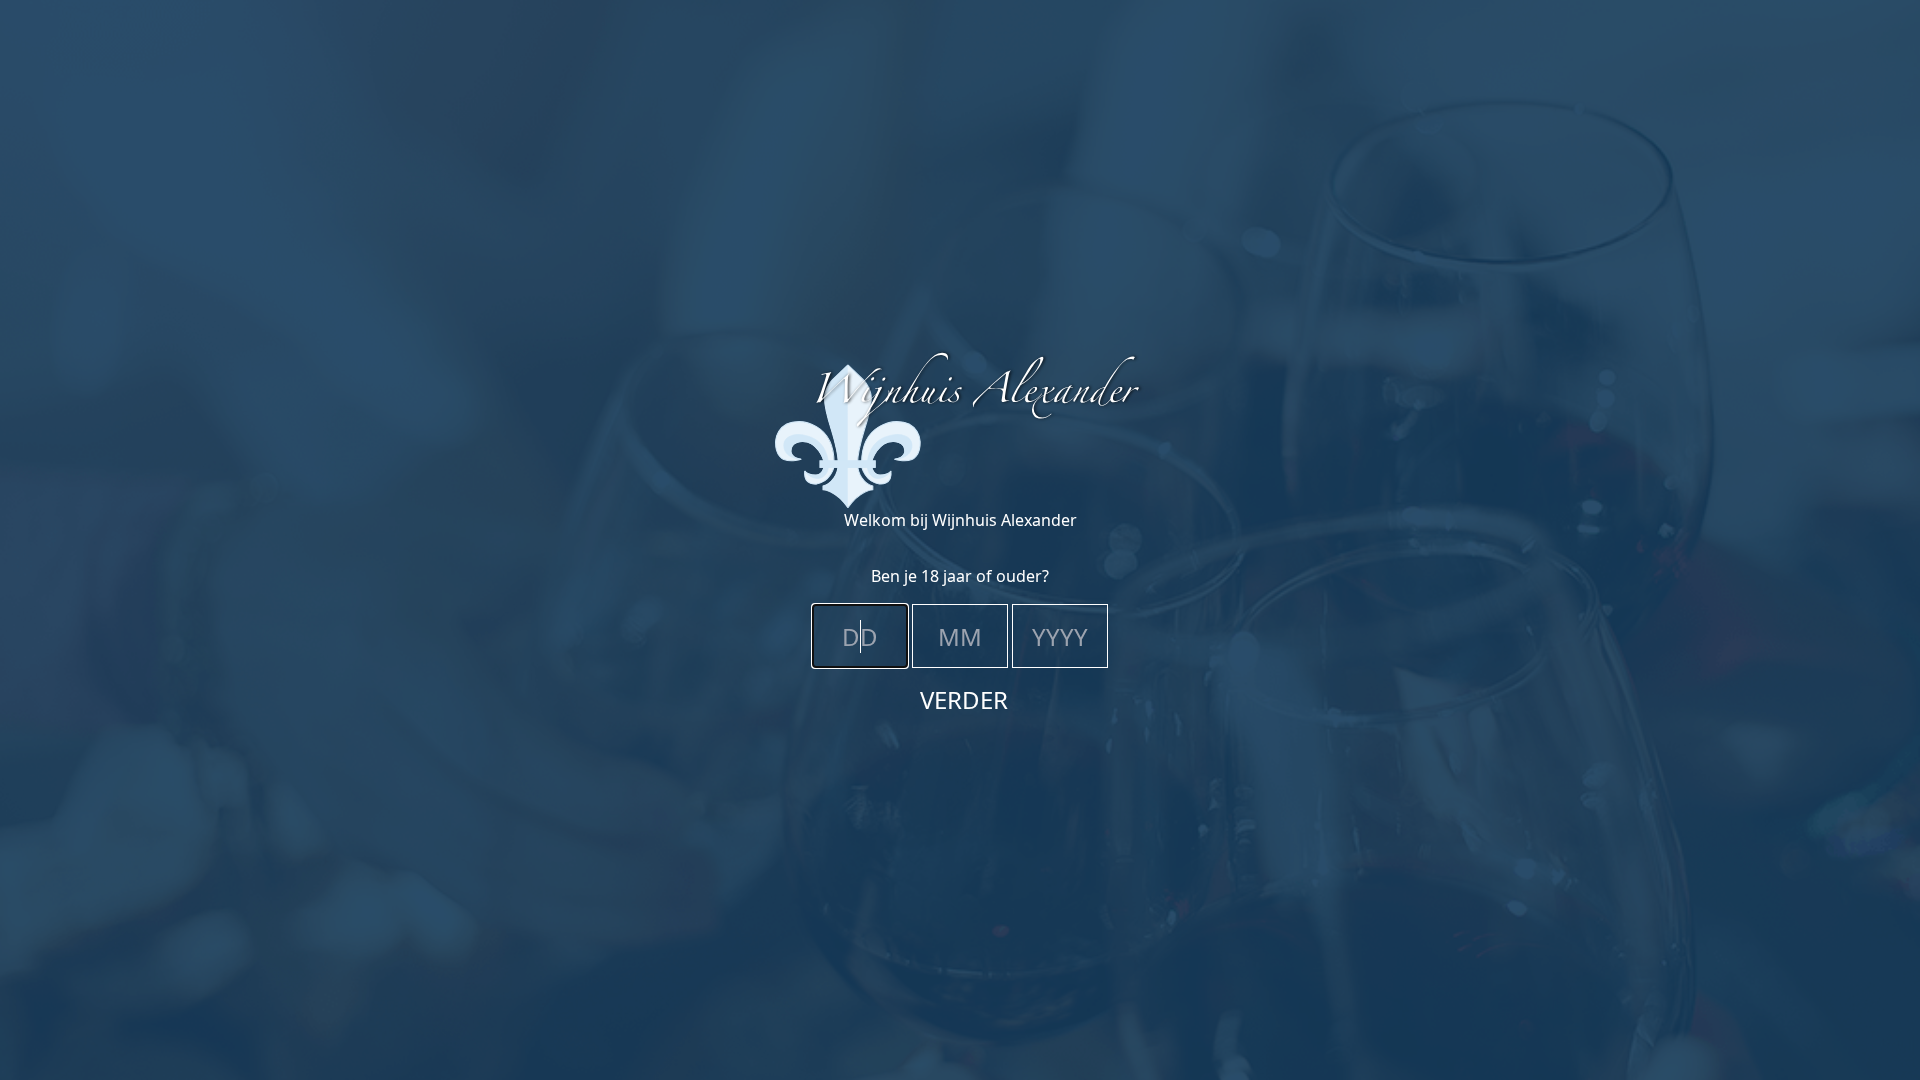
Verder (964, 699)
